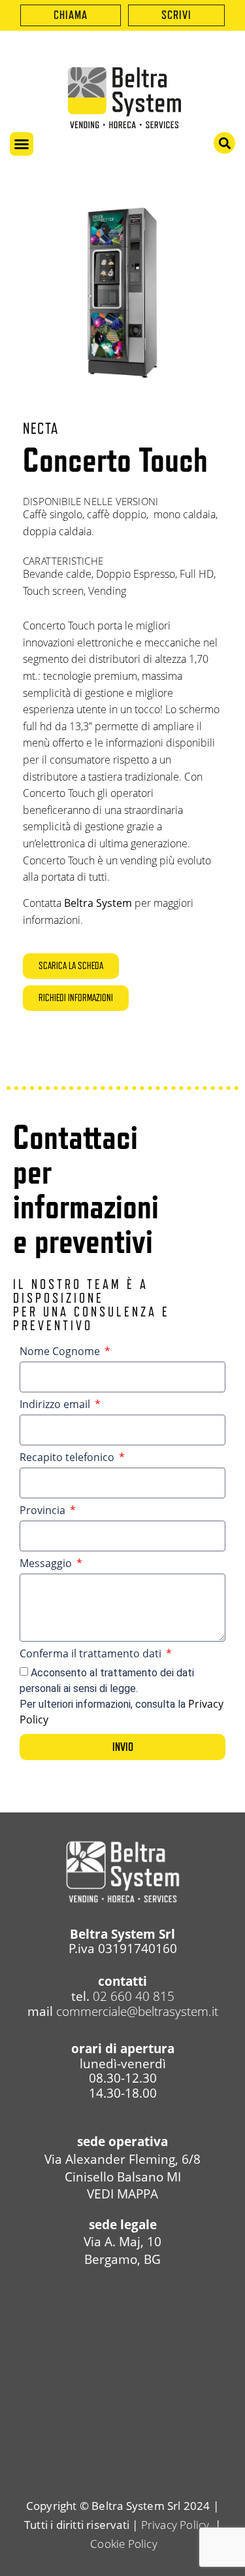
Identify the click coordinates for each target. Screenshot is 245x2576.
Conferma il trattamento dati (92, 1654)
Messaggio (47, 1564)
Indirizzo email (56, 1405)
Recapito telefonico (68, 1458)
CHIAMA (71, 15)
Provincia (44, 1511)
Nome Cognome (61, 1352)
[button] (22, 144)
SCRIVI (176, 15)
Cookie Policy (122, 2544)
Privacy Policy (175, 2525)
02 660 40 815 (134, 1996)
